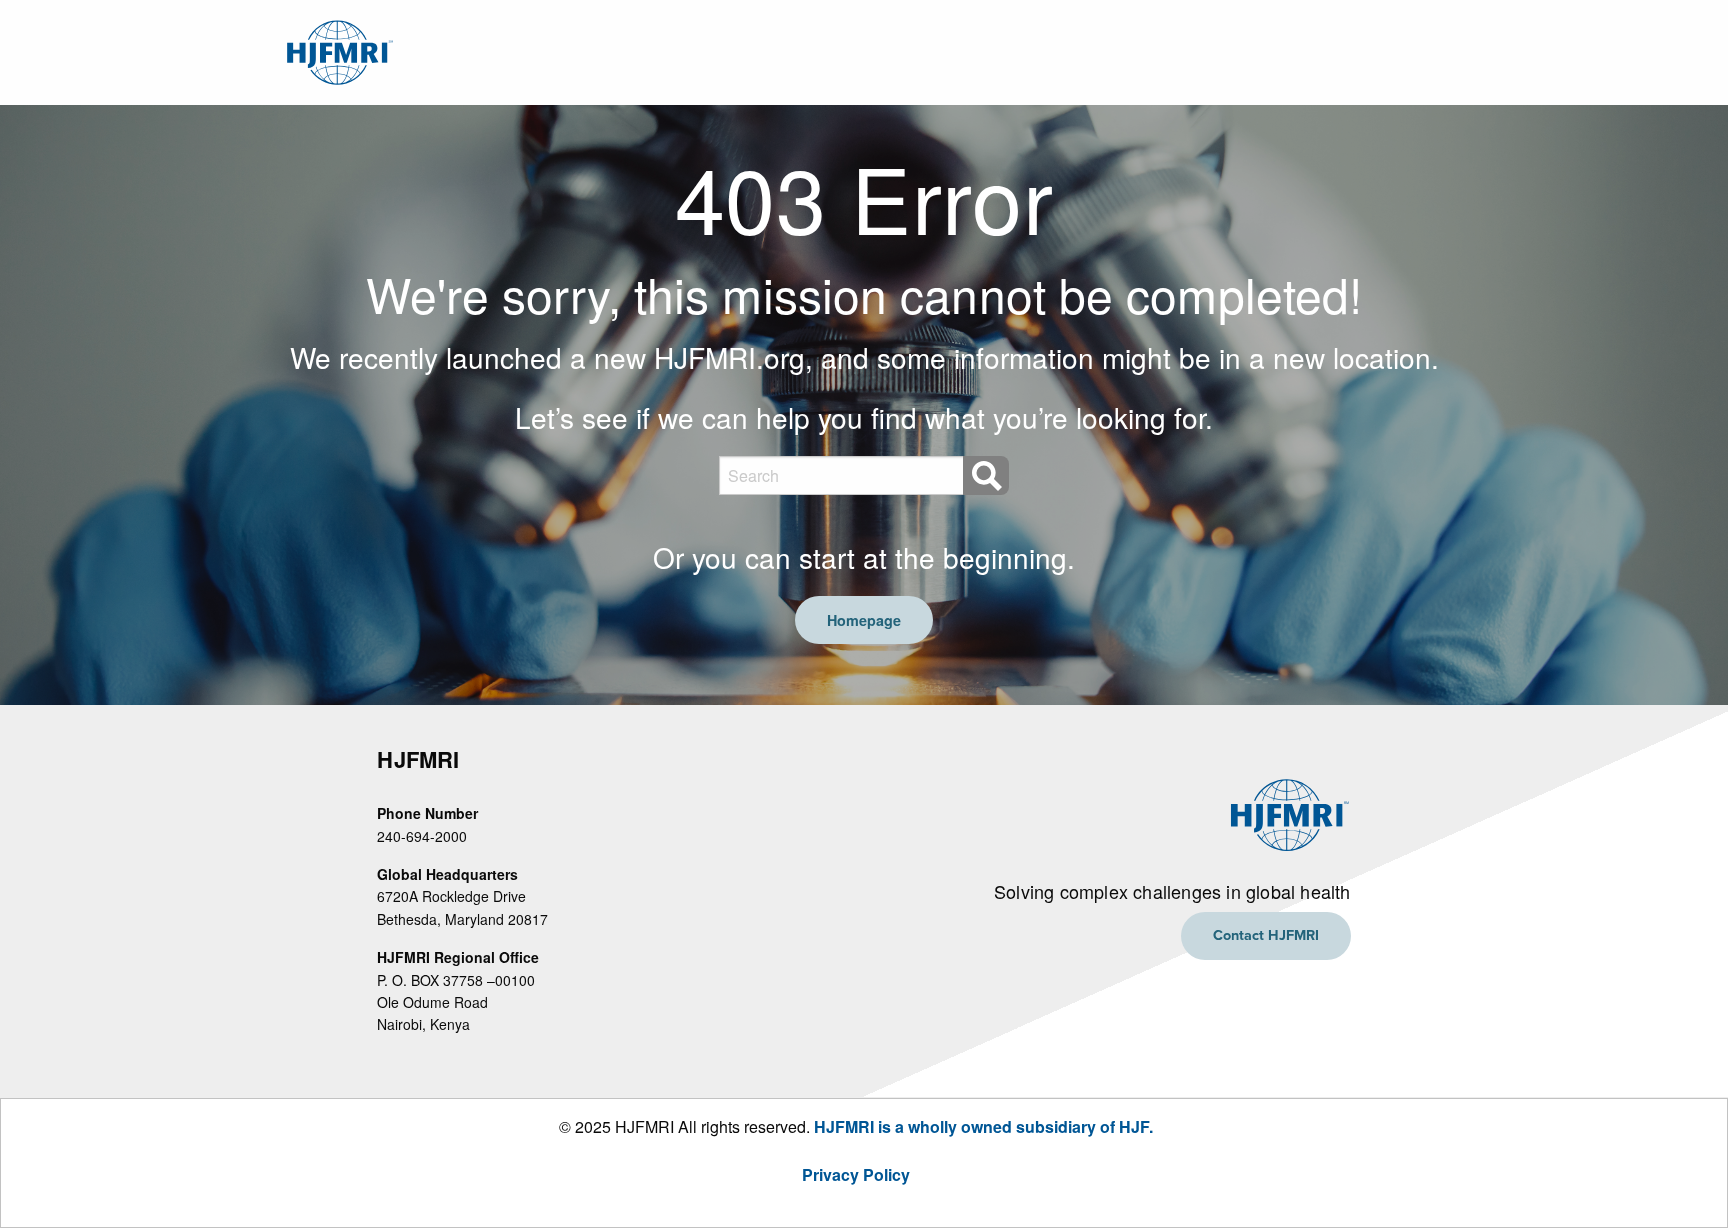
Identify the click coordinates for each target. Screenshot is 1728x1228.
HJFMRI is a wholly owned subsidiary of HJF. (983, 1126)
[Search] (986, 475)
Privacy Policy (856, 1174)
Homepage (864, 620)
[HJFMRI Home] (337, 50)
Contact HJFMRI (1266, 935)
